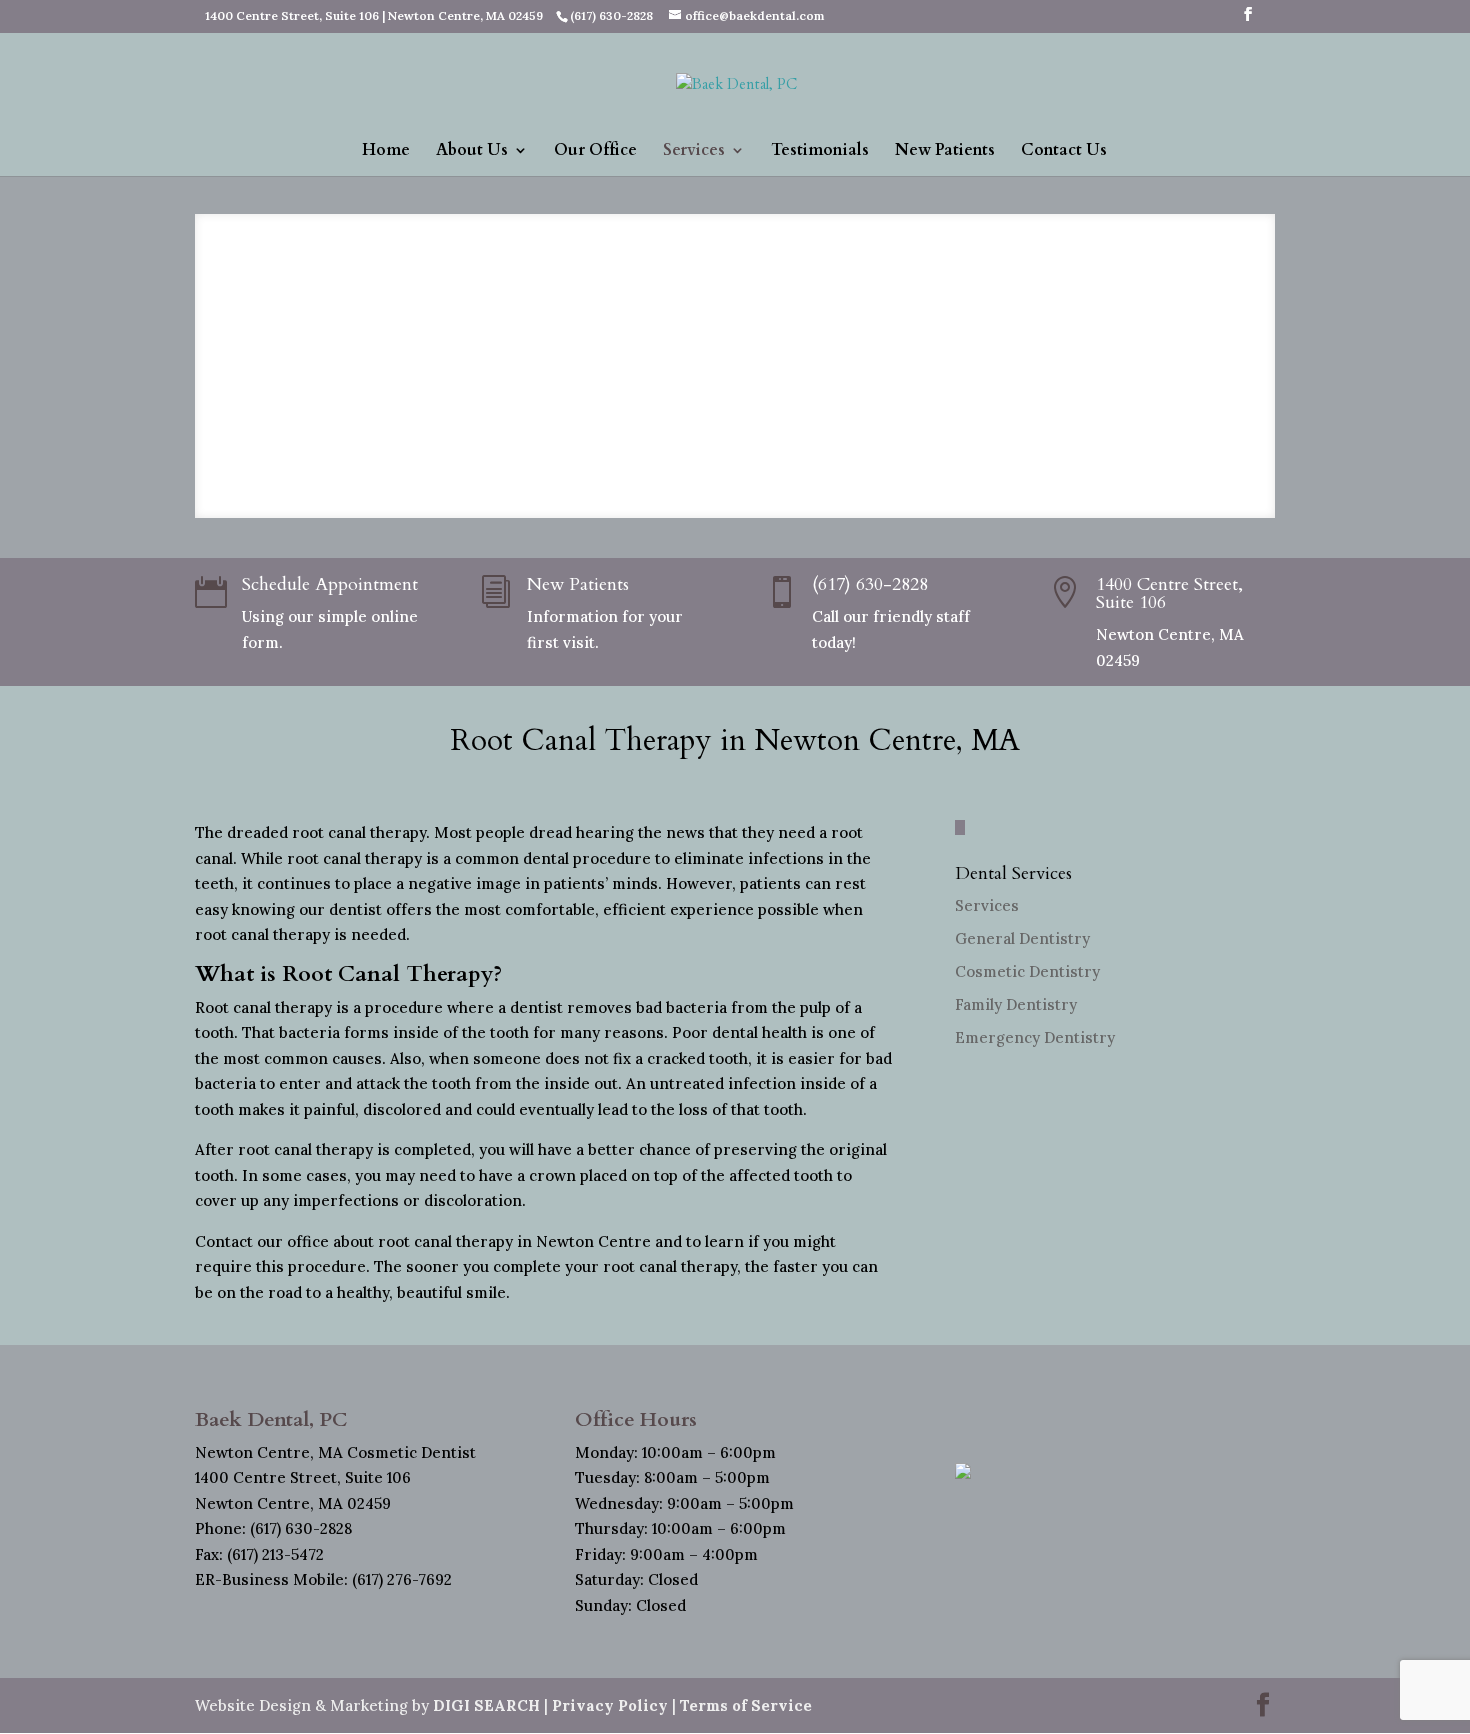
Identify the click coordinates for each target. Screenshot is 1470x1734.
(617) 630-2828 (870, 584)
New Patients (945, 152)
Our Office (595, 152)
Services (694, 152)
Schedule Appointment (330, 584)
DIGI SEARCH (486, 1705)
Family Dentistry (1016, 1004)
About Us (472, 152)
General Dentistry (1022, 938)
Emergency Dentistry (1035, 1037)
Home (386, 152)
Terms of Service (746, 1705)
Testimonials (820, 152)
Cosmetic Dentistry (1027, 971)
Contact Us (1064, 152)
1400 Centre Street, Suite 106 (1169, 593)
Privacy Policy (610, 1705)
